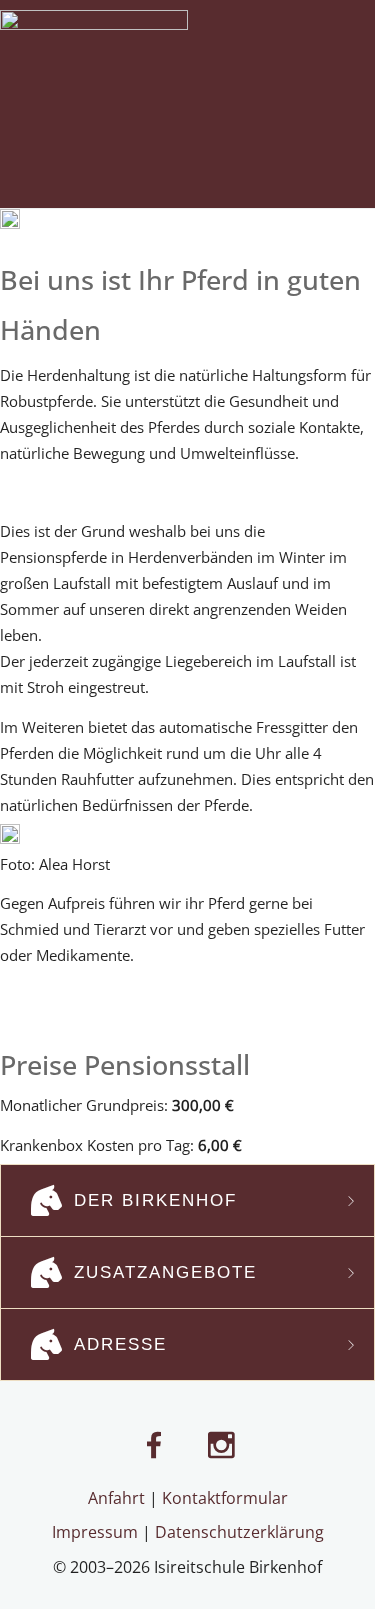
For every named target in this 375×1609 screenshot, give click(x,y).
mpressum (97, 1532)
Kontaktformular (225, 1498)
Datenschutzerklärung (239, 1532)
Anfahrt (116, 1498)
